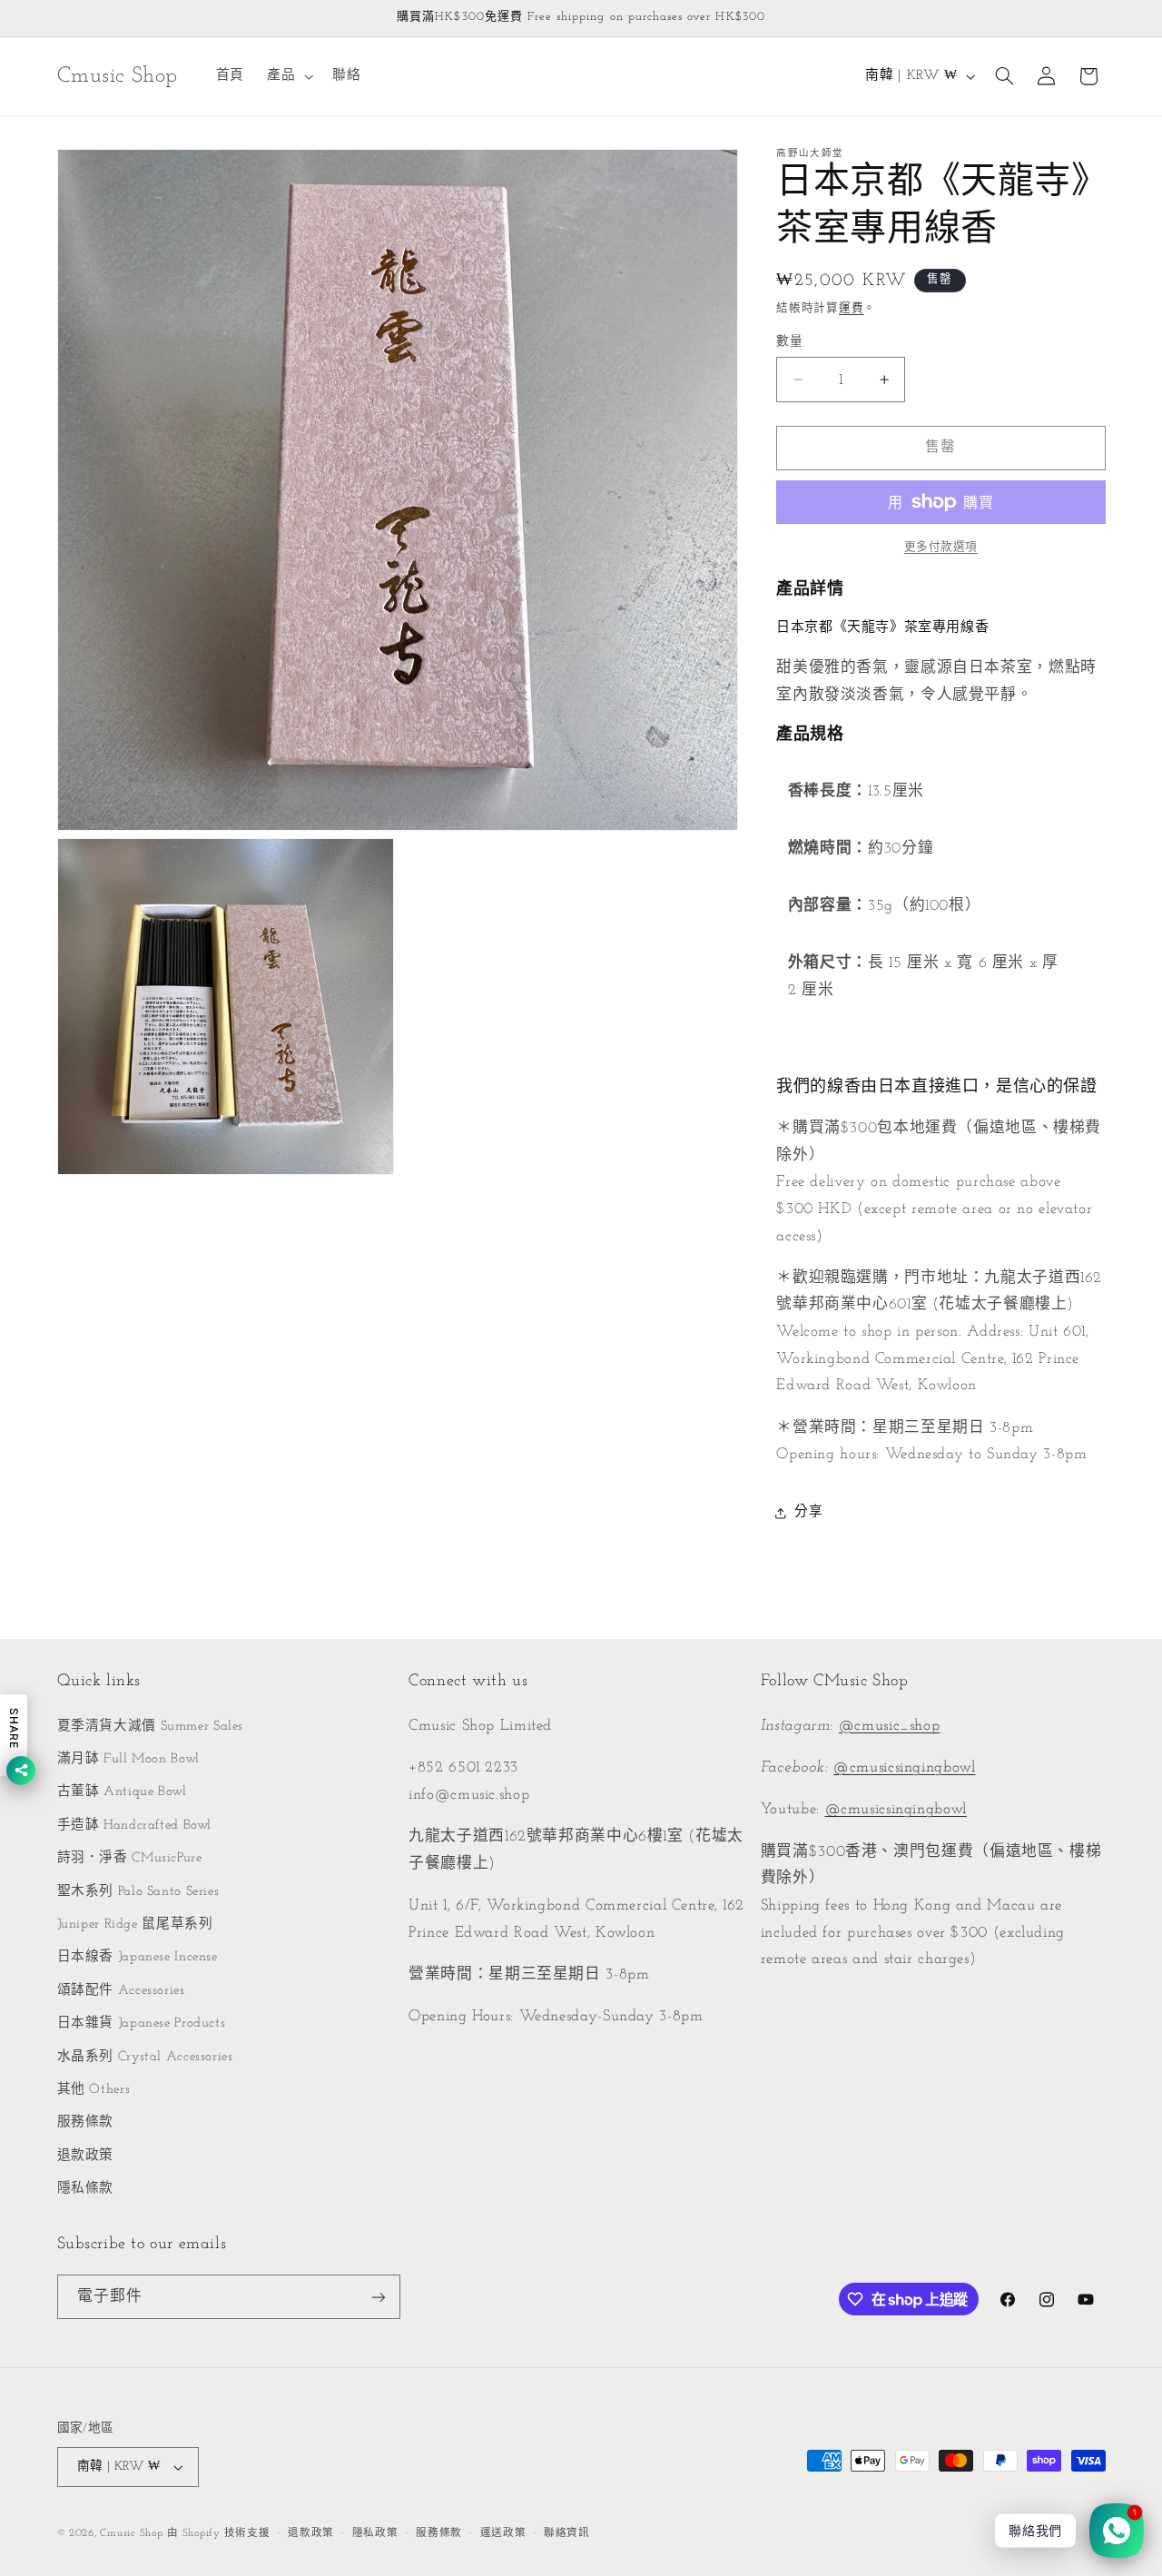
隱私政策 (375, 2533)
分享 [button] (808, 1512)
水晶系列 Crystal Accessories (145, 2057)
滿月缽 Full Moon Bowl (128, 1759)
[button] (288, 76)
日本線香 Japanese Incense (138, 1957)
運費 (851, 310)
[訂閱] (378, 2297)
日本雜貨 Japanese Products (142, 2023)
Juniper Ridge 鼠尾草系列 (135, 1925)
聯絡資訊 (567, 2533)
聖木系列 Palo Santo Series (138, 1892)
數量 (789, 342)
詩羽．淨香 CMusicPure (130, 1858)
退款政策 (86, 2156)
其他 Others (94, 2090)
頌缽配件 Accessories (121, 1991)
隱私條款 (86, 2189)
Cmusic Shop (131, 2533)
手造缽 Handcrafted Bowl (135, 1826)
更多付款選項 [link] (941, 548)
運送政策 (503, 2533)
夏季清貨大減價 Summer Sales (151, 1727)
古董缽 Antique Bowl (122, 1792)
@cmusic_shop (890, 1726)
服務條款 (86, 2122)
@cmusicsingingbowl (904, 1767)
